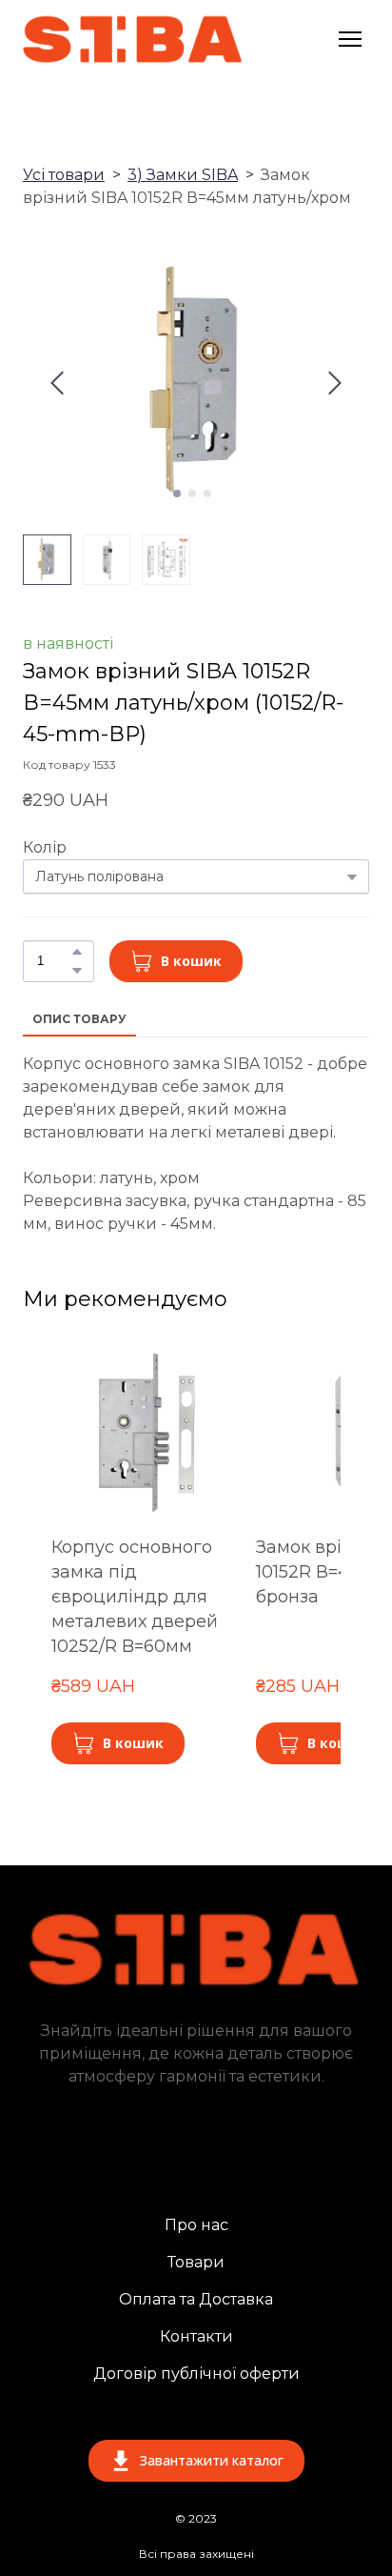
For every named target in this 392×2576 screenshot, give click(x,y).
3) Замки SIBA (183, 175)
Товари (196, 2262)
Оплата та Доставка (196, 2299)
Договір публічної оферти (196, 2374)
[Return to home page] (133, 39)
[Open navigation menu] (350, 39)
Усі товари (64, 175)
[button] (77, 952)
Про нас (196, 2225)
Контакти (196, 2336)
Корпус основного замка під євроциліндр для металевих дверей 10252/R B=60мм (135, 1597)
